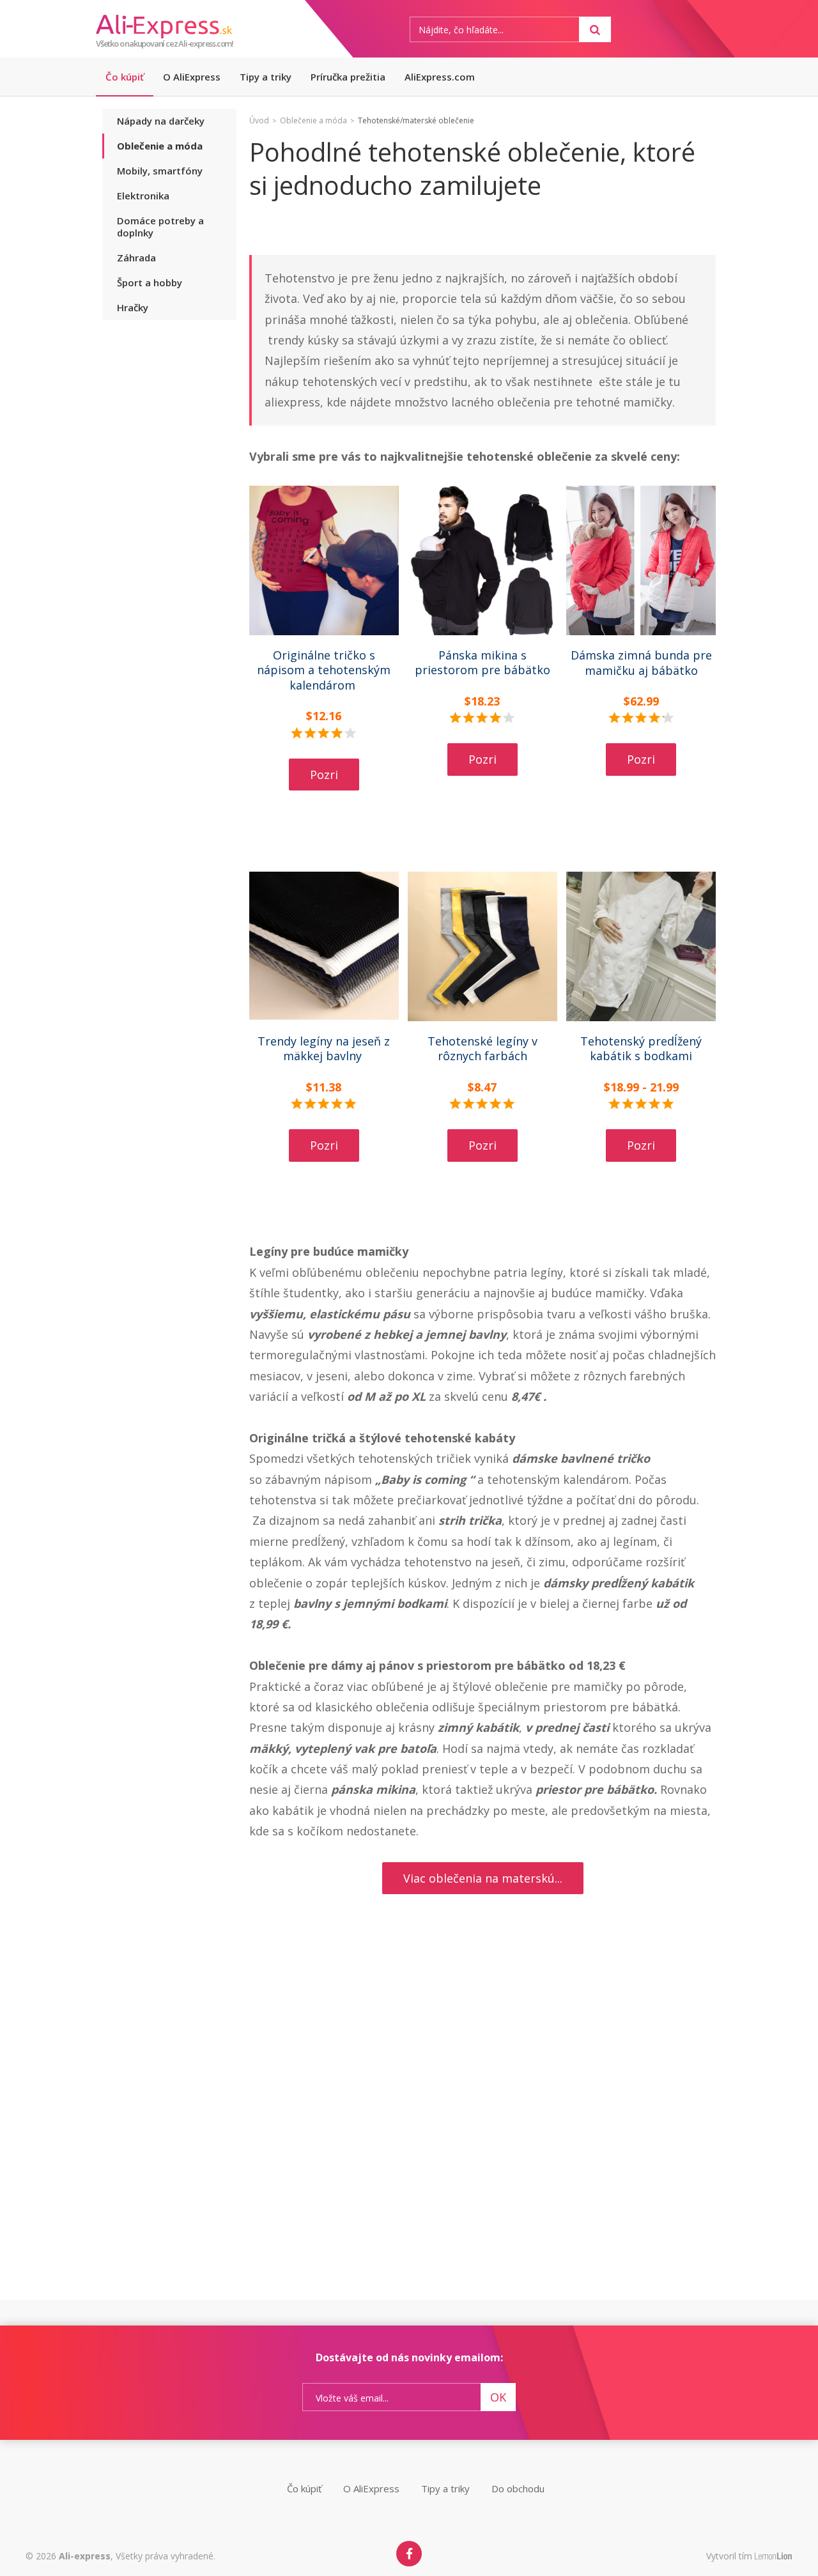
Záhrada (136, 258)
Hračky (133, 307)
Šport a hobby (150, 282)
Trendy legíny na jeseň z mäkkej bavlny (324, 1048)
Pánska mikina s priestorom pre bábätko (482, 662)
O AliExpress (192, 77)
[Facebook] (409, 2554)
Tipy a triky (266, 77)
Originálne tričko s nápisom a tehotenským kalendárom (324, 670)
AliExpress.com (440, 77)
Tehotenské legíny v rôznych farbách (482, 1048)
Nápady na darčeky (161, 121)
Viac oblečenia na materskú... (483, 1878)
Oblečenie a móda (160, 146)
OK (498, 2397)
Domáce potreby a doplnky (160, 227)
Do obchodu (518, 2488)
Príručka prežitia (348, 77)
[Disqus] (482, 2134)
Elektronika (143, 196)
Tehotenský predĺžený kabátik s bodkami (641, 1048)
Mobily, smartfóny (160, 171)
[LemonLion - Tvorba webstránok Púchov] (774, 2557)
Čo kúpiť (125, 77)
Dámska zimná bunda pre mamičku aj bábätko (641, 662)
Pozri (324, 775)
